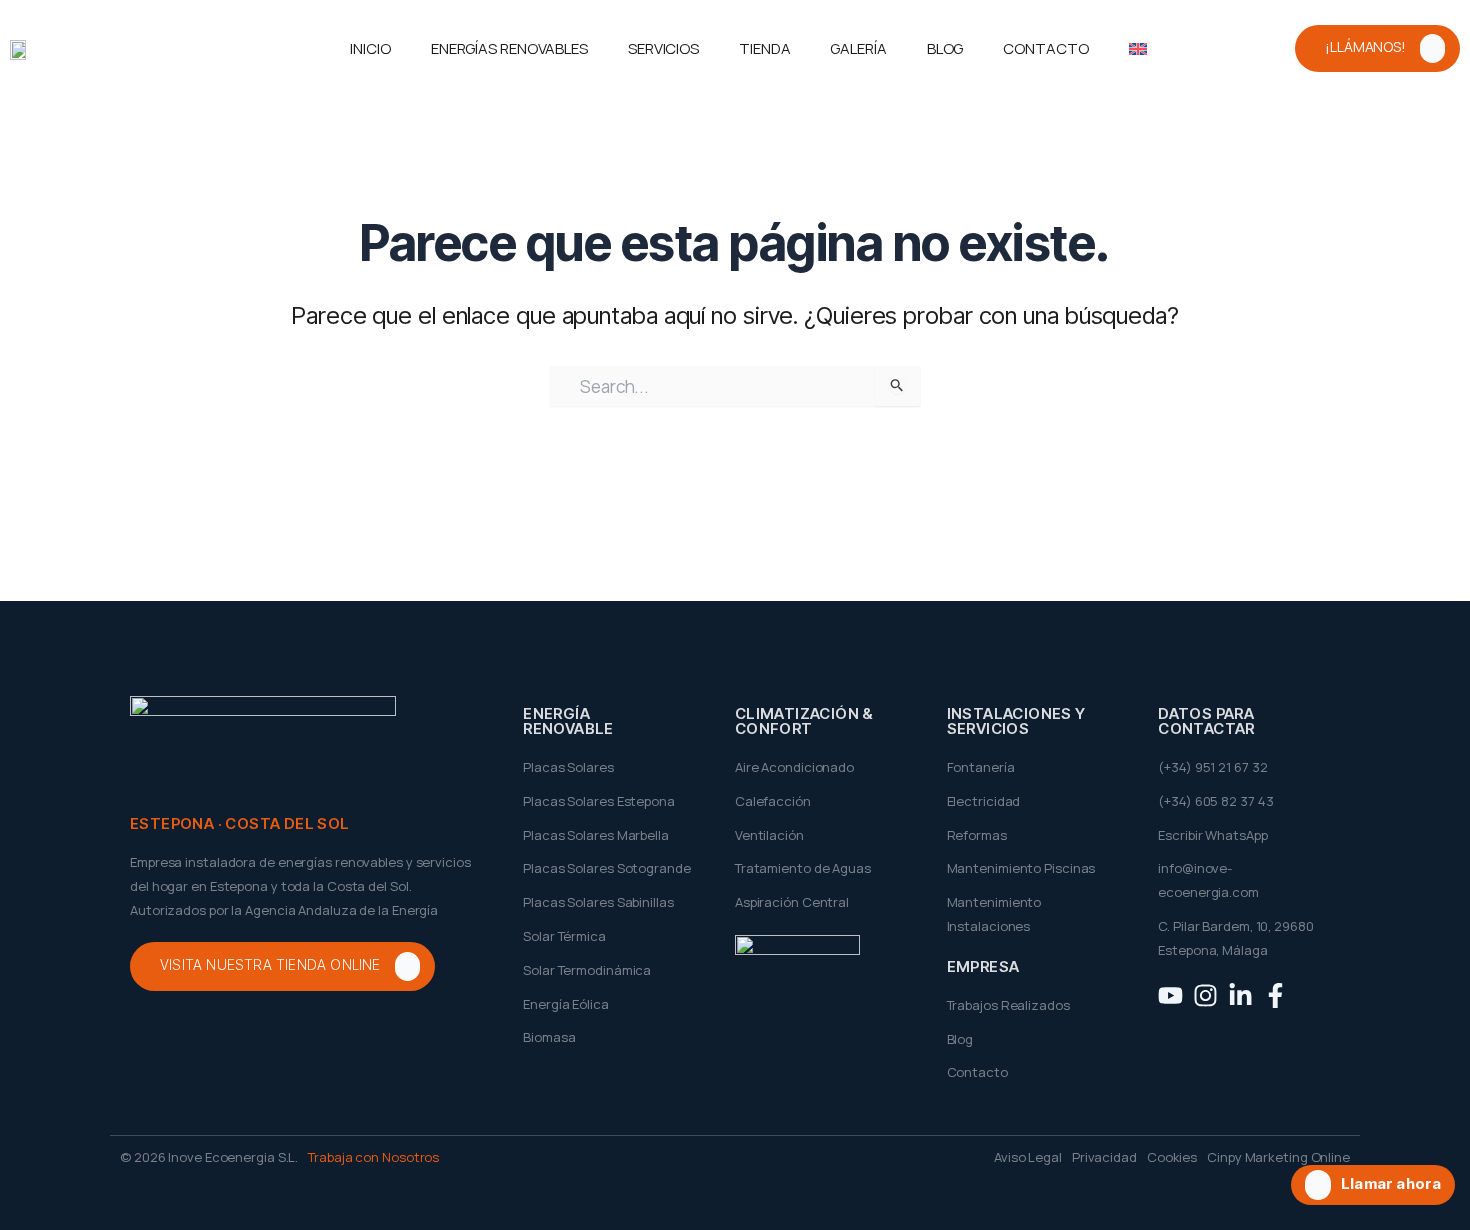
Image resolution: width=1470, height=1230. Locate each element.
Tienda (764, 48)
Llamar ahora (1391, 1184)
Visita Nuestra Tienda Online (270, 965)
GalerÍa (858, 48)
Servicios (663, 48)
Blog (945, 48)
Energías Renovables (509, 48)
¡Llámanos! (1365, 46)
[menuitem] (1138, 49)
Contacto (1045, 48)
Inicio (370, 48)
